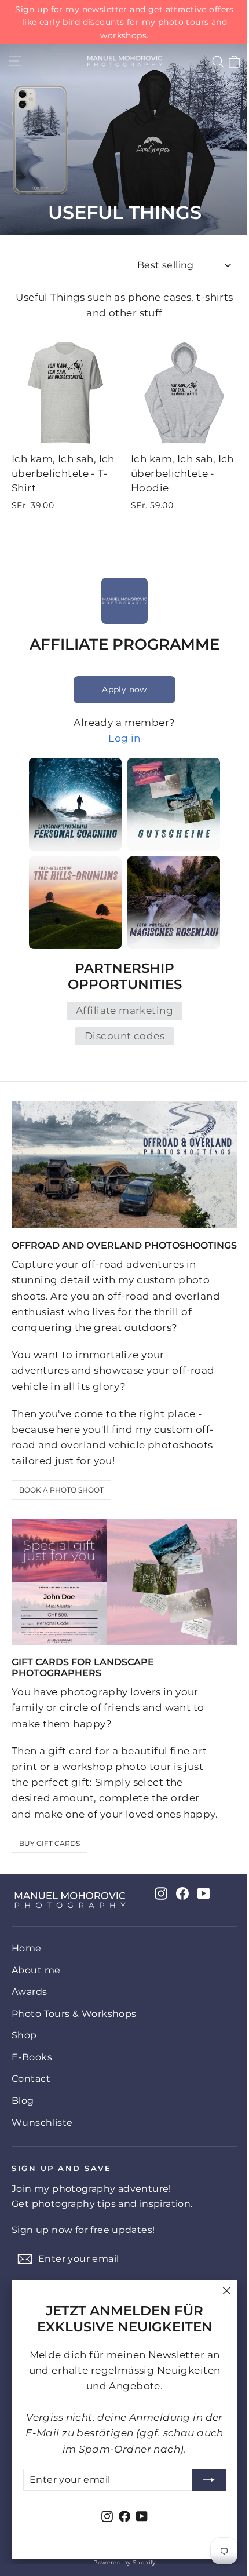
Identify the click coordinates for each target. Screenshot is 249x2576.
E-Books (32, 2057)
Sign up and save (61, 2168)
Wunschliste (42, 2123)
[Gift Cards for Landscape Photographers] (124, 1582)
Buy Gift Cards (50, 1843)
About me (36, 1970)
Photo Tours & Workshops (74, 2014)
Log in (124, 738)
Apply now (124, 689)
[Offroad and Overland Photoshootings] (124, 1165)
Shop (24, 2035)
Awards (30, 1992)
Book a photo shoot (61, 1490)
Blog (23, 2101)
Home (27, 1948)
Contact (31, 2079)
